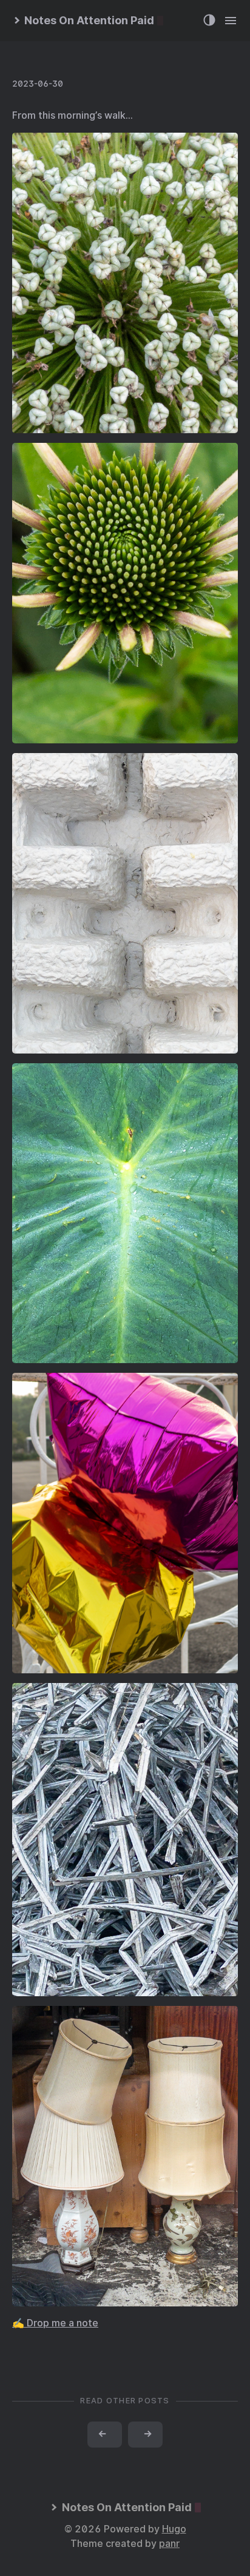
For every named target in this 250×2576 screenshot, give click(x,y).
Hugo (174, 2529)
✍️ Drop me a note (55, 2323)
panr (169, 2544)
